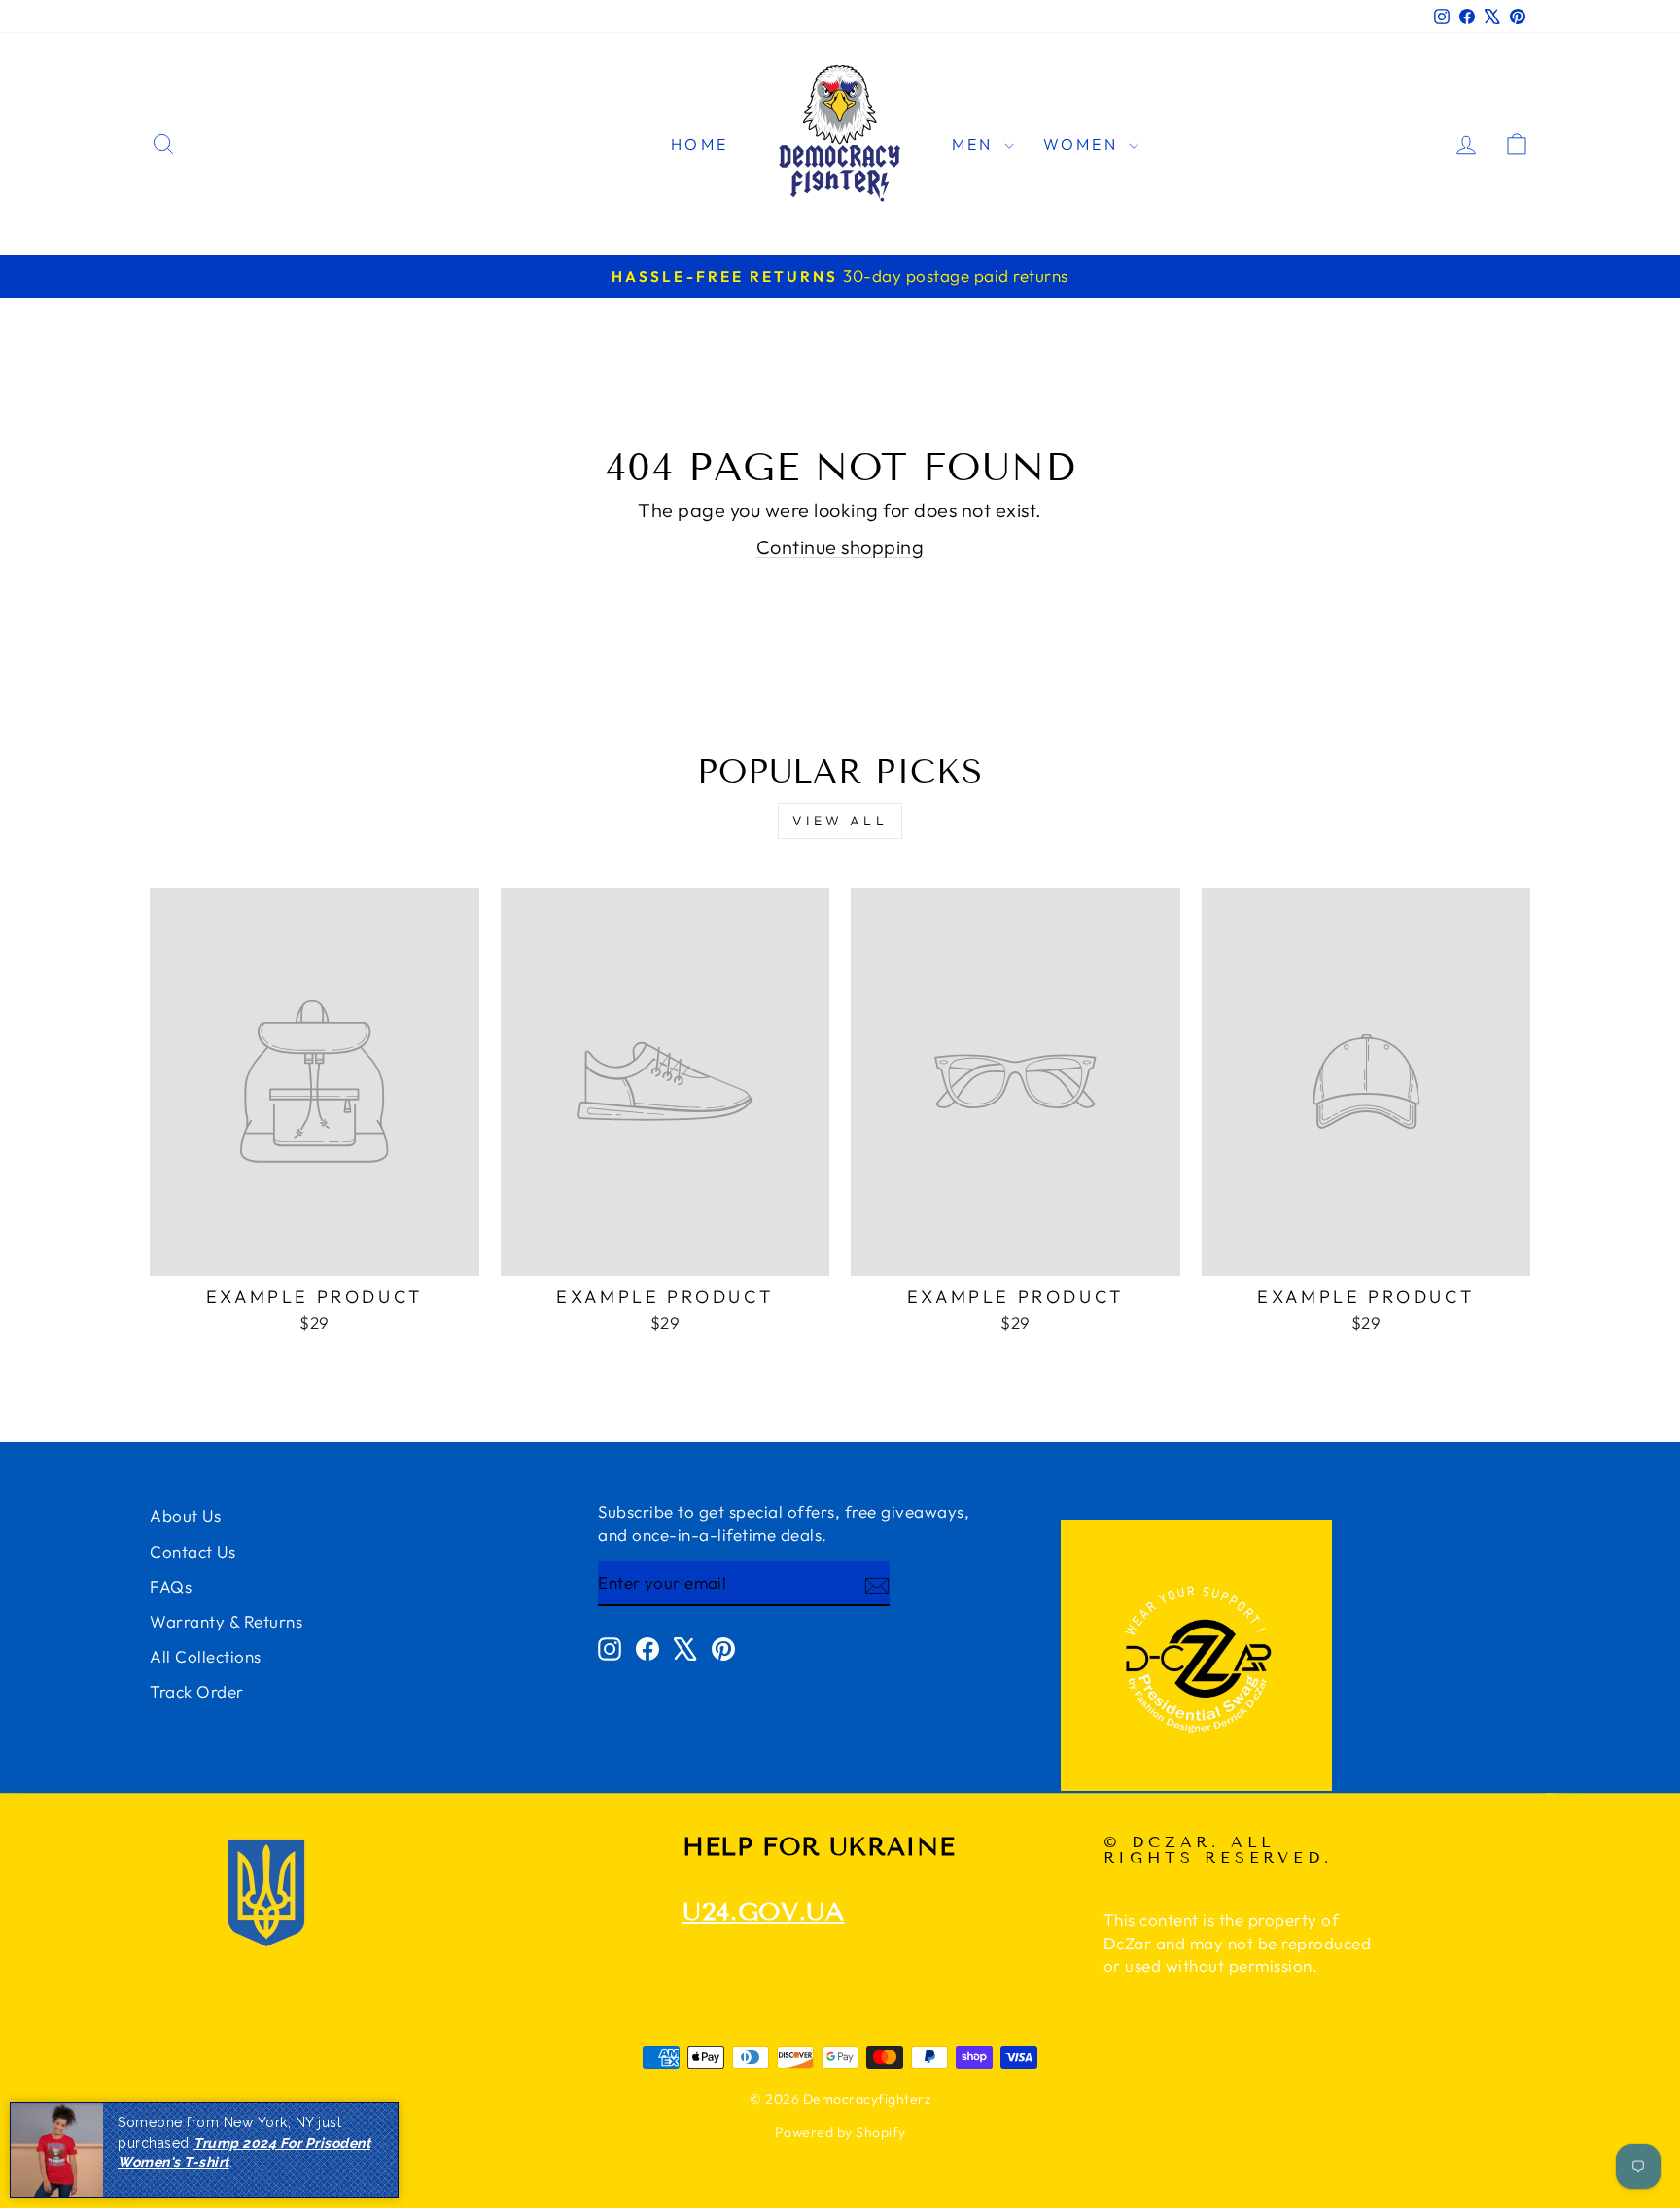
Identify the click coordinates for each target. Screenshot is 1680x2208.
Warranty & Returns (226, 1621)
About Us (185, 1515)
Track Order (197, 1691)
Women (1084, 144)
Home (700, 144)
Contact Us (192, 1551)
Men (976, 144)
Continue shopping (840, 547)
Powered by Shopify (840, 2132)
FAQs (171, 1586)
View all (840, 821)
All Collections (206, 1656)
